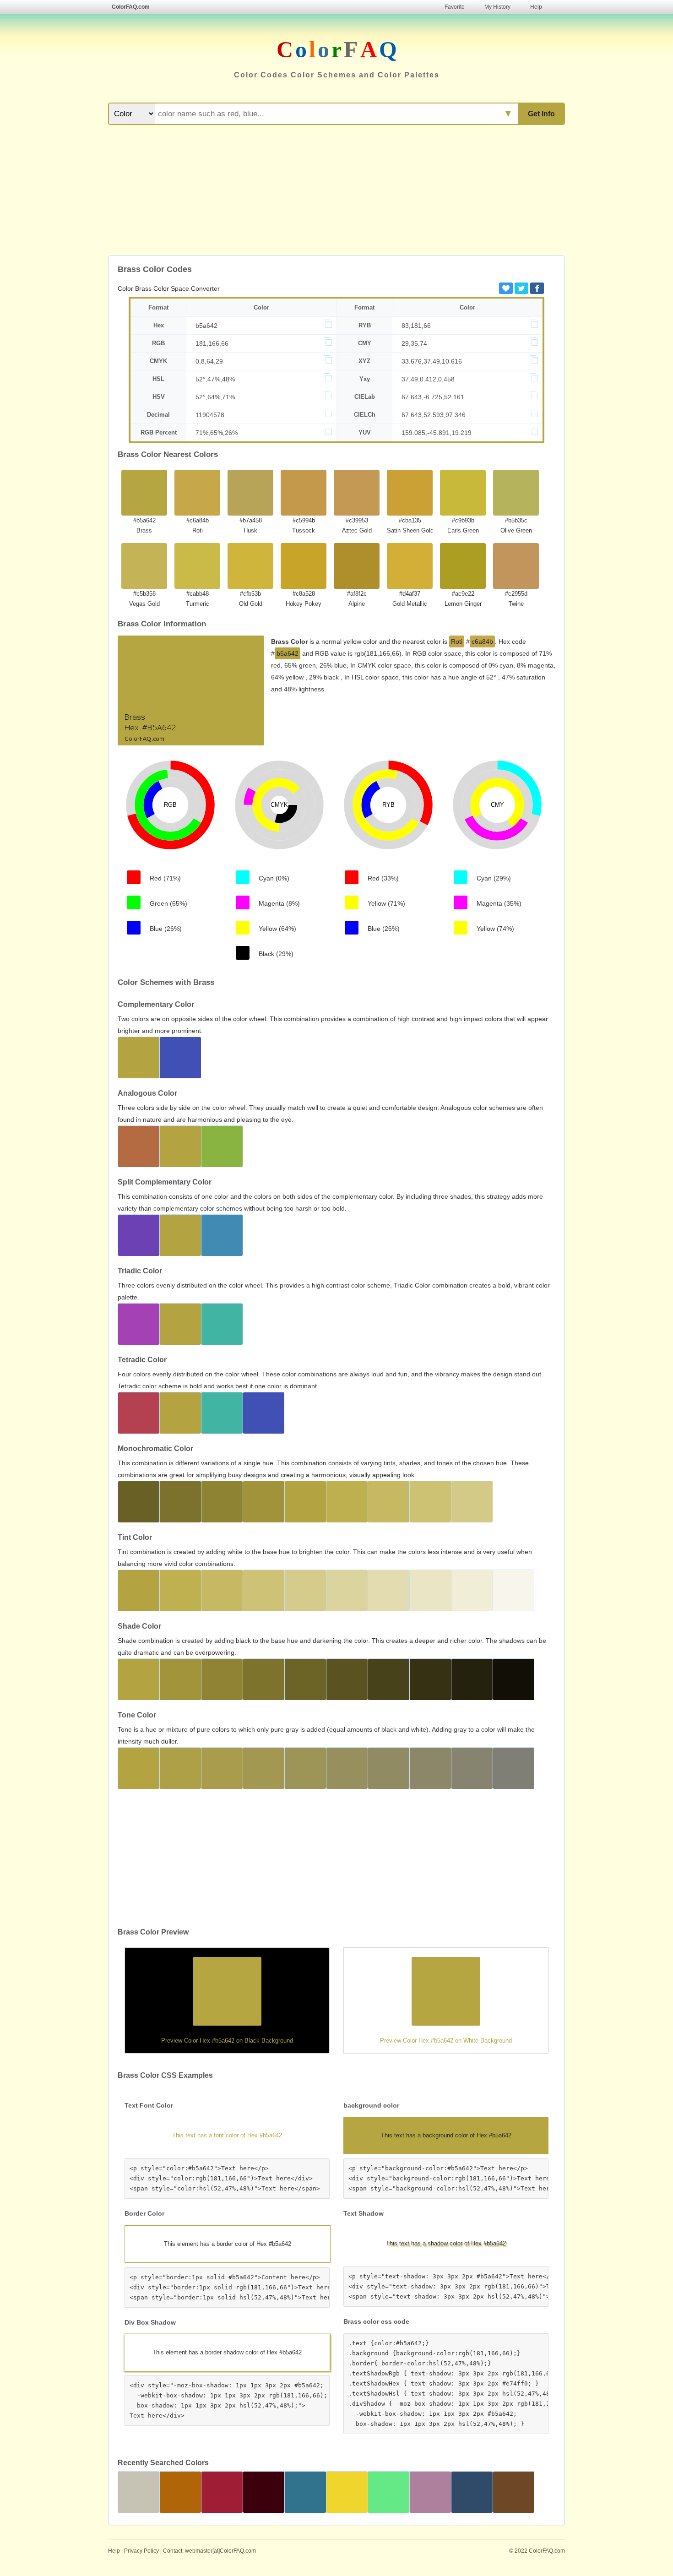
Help (536, 7)
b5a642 (206, 326)
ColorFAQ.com (131, 7)
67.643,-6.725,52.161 (433, 397)
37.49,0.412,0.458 (428, 379)
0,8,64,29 (209, 361)
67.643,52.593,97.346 (434, 415)
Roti (457, 641)
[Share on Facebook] (537, 288)
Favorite (455, 7)
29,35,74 (414, 343)
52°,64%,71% (215, 397)
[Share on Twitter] (521, 288)
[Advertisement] (336, 191)
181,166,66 (212, 343)
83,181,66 (416, 326)
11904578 (210, 415)
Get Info (541, 114)
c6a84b (482, 641)
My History (497, 7)
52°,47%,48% (215, 379)
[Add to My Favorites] (506, 288)
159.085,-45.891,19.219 (437, 433)
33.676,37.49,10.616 (432, 361)
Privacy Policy (141, 2551)
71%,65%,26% (217, 433)
